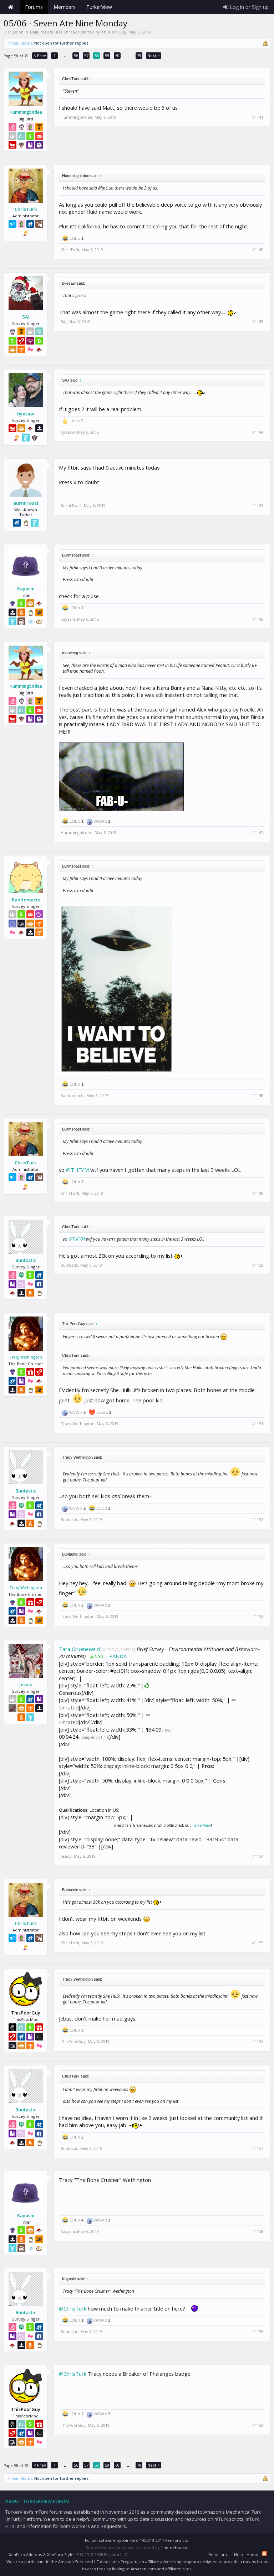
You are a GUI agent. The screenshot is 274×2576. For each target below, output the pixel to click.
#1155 (258, 1943)
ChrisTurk (26, 209)
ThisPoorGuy (114, 32)
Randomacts (26, 900)
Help (239, 2554)
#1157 (258, 2148)
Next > (154, 55)
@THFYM (77, 1170)
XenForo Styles (61, 2554)
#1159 (258, 2332)
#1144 (258, 432)
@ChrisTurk (73, 2308)
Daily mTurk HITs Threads (55, 32)
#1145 (258, 506)
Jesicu (26, 1685)
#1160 (258, 2425)
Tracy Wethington (26, 1357)
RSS (264, 2554)
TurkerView (201, 1825)
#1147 (258, 833)
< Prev (40, 55)
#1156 (258, 2042)
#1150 (258, 1265)
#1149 (258, 1193)
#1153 (258, 1617)
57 (86, 55)
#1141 (258, 117)
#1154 (258, 1856)
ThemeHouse (174, 2547)
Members (65, 7)
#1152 (258, 1520)
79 (139, 55)
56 (76, 55)
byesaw (26, 414)
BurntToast (26, 503)
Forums (34, 7)
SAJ (26, 317)
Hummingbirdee (26, 112)
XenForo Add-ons (25, 2554)
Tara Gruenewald (79, 1649)
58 (97, 55)
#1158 (258, 2231)
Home (11, 7)
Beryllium (218, 2554)
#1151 (258, 1424)
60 (117, 55)
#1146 (258, 619)
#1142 (258, 250)
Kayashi (26, 589)
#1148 (258, 1096)
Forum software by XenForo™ (137, 2540)
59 (107, 55)
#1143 (258, 322)
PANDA (118, 1656)
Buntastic (26, 1260)
